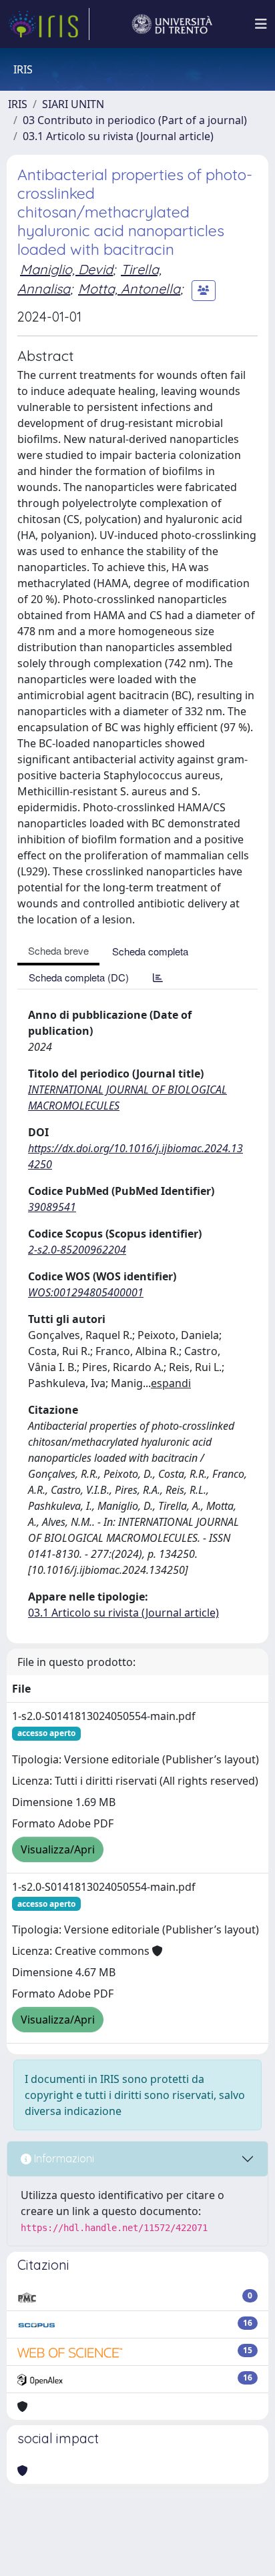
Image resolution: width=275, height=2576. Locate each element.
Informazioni (63, 2158)
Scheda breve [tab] (58, 950)
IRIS (18, 104)
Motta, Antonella (129, 289)
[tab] (158, 977)
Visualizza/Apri (58, 1849)
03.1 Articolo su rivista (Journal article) (118, 136)
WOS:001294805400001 (86, 1292)
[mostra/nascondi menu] (261, 24)
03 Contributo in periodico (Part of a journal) (135, 120)
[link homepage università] (172, 24)
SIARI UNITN (73, 104)
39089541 (52, 1207)
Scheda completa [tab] (150, 951)
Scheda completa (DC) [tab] (79, 977)
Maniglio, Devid (66, 269)
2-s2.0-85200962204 (77, 1250)
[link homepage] (49, 24)
